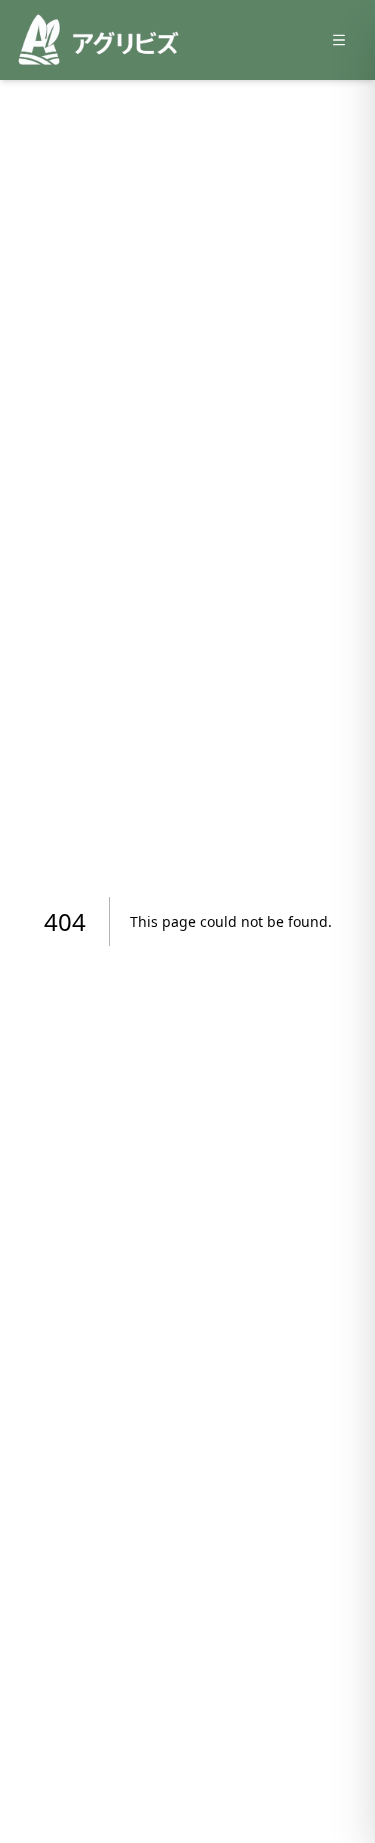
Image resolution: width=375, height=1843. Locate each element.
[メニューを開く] (339, 40)
